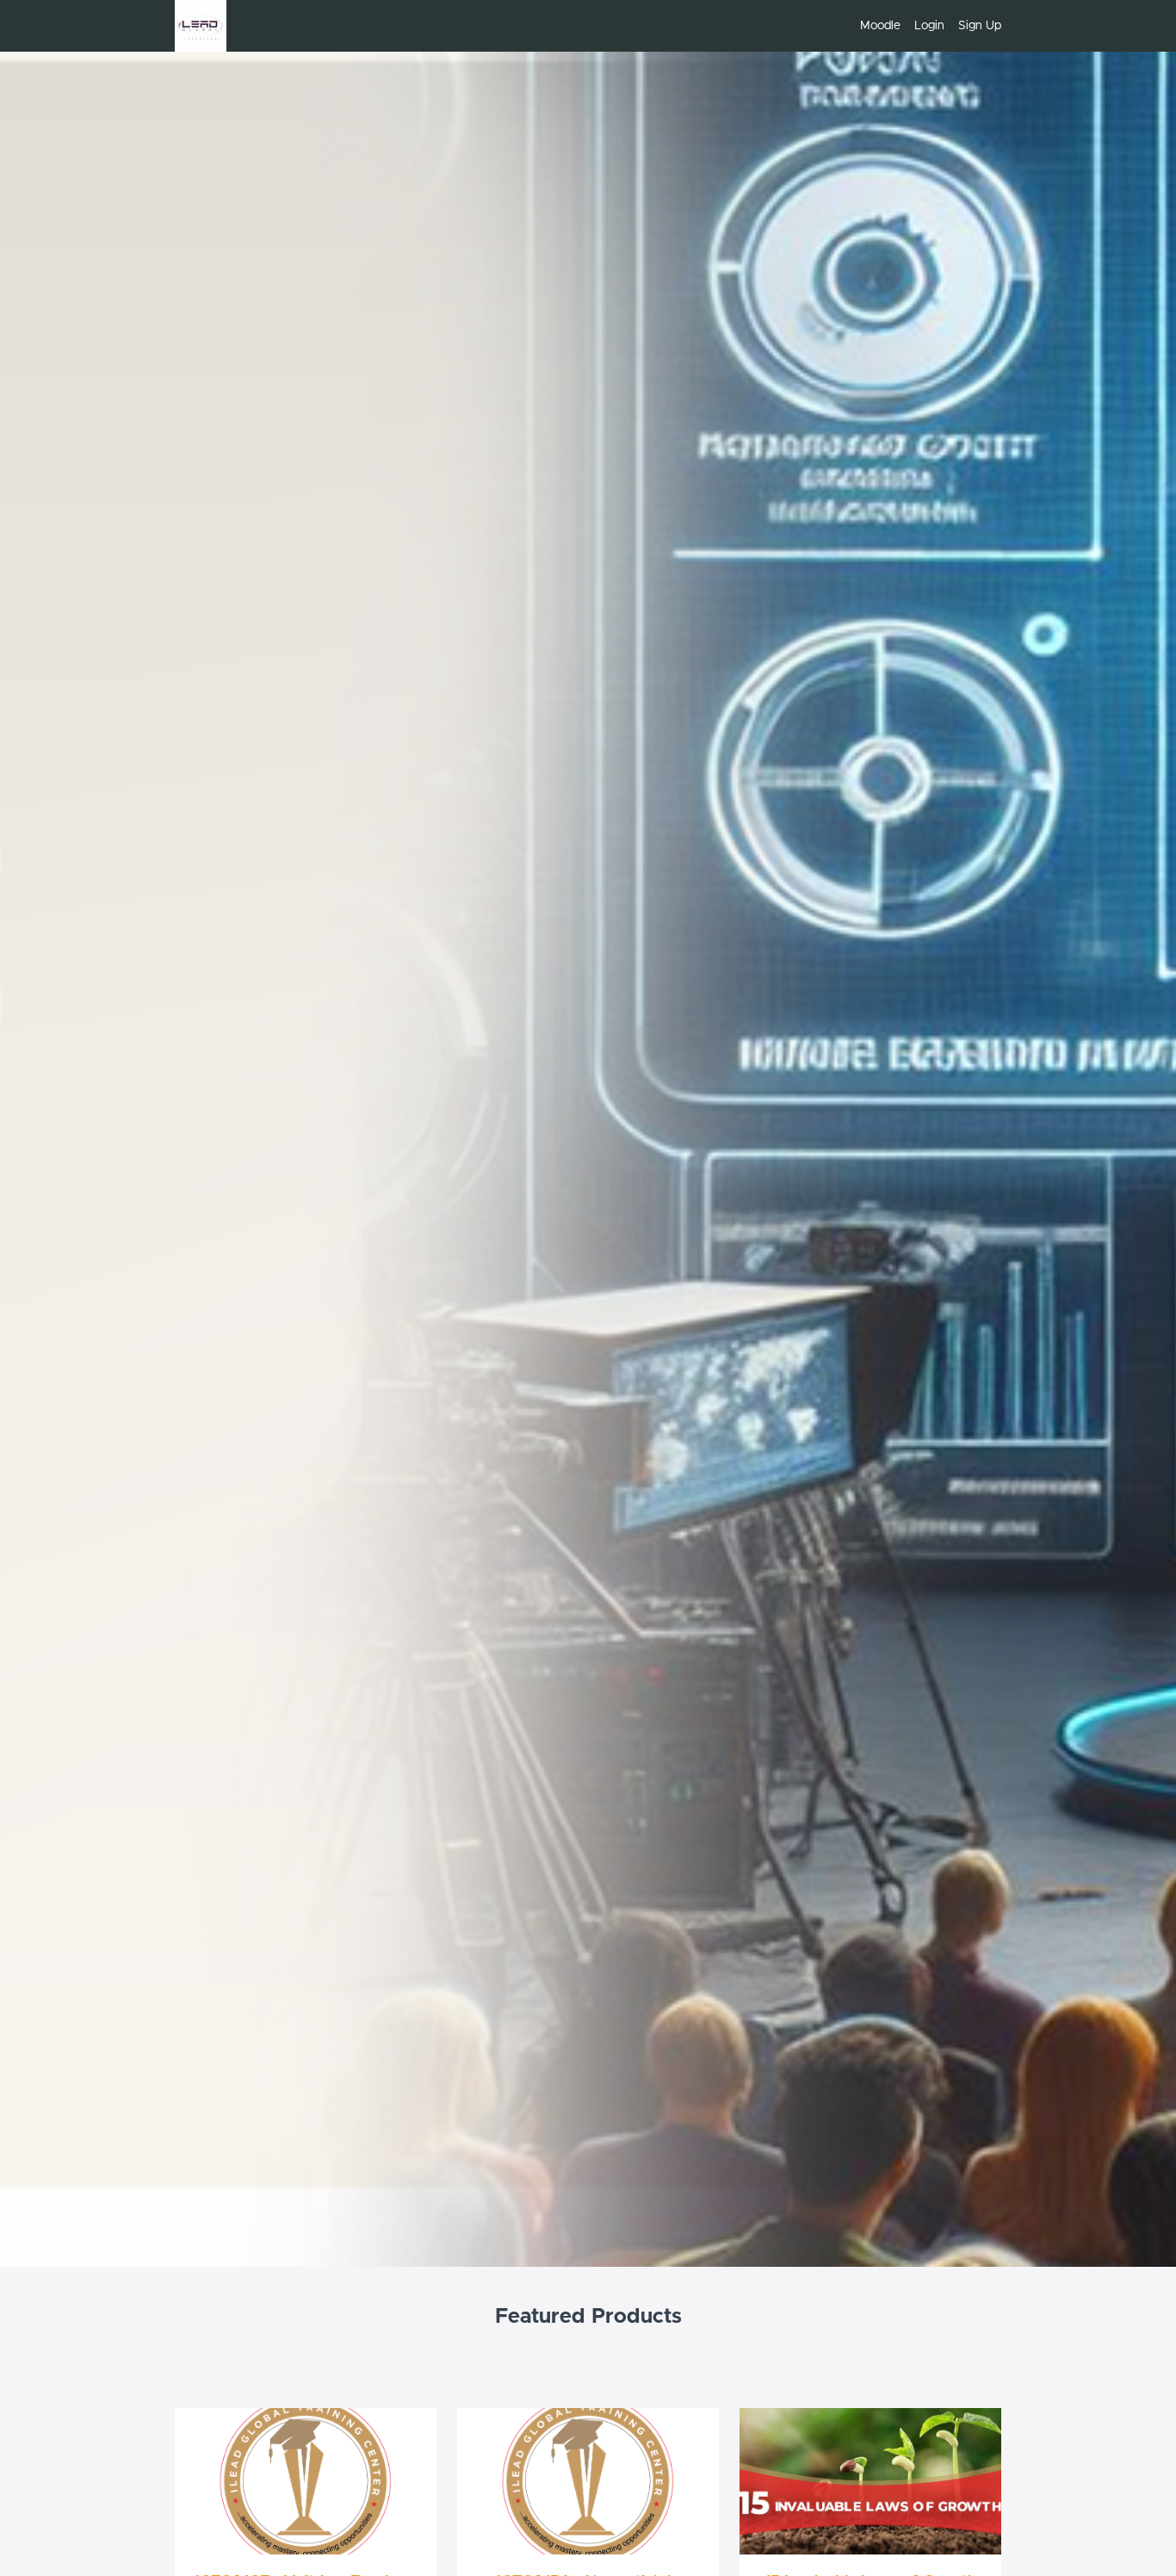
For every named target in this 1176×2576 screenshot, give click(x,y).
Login (929, 26)
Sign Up (980, 26)
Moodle (880, 26)
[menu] (924, 26)
